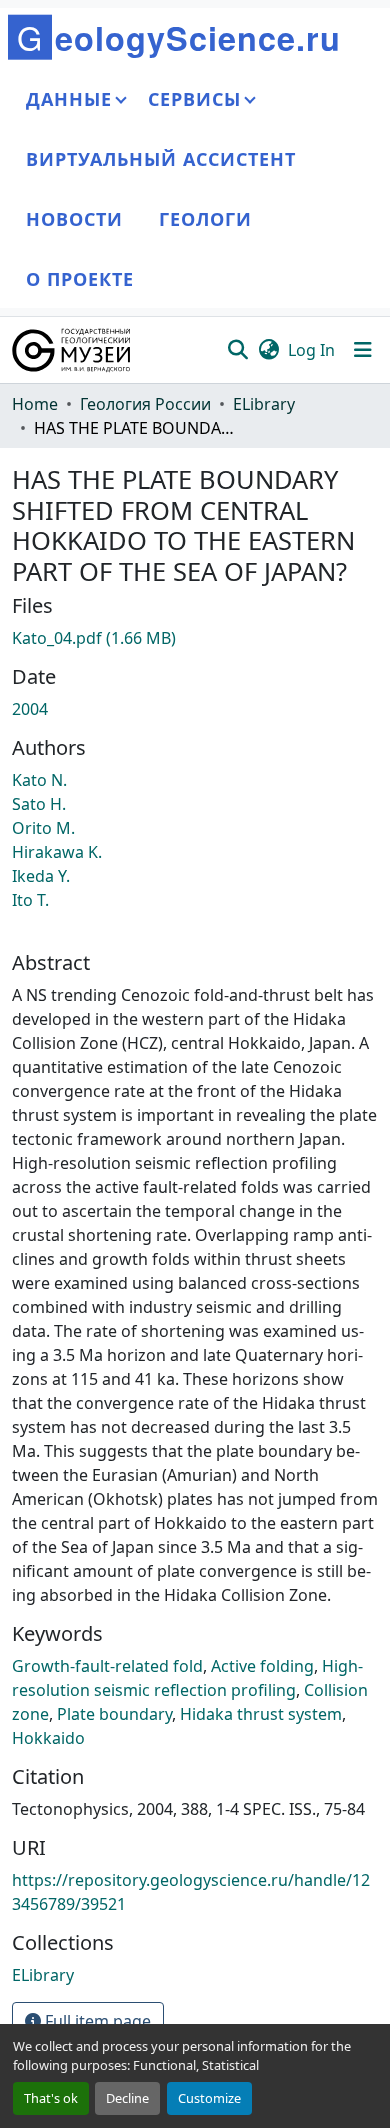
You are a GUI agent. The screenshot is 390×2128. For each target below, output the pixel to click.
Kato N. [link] (39, 780)
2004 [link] (30, 709)
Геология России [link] (145, 404)
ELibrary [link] (264, 404)
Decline (127, 2098)
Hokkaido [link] (48, 1738)
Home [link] (35, 404)
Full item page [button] (96, 2021)
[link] (195, 638)
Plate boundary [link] (114, 1714)
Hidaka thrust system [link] (261, 1714)
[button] (72, 350)
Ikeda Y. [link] (41, 876)
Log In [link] (311, 350)
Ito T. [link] (30, 900)
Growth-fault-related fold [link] (107, 1666)
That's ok (51, 2098)
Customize (209, 2098)
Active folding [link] (262, 1666)
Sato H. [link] (39, 804)
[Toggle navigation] (363, 350)
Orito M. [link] (43, 828)
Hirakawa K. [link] (57, 852)
